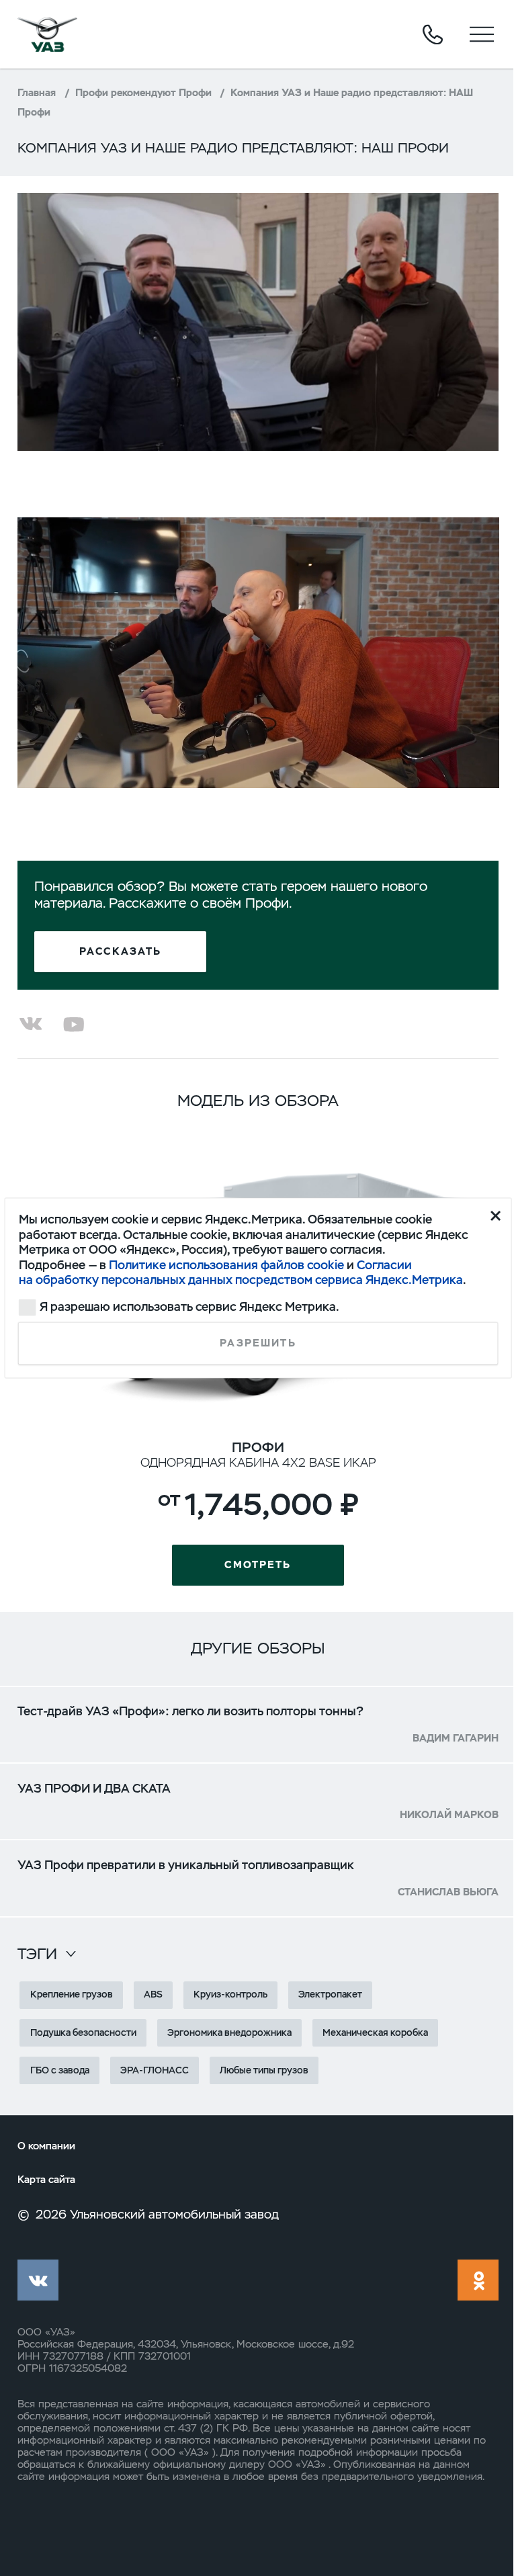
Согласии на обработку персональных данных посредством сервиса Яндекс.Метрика (241, 1272)
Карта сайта (46, 2180)
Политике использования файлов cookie (226, 1264)
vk (38, 2280)
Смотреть (258, 1565)
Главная (37, 93)
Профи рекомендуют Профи (143, 93)
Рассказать (121, 951)
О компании (46, 2146)
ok (478, 2280)
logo (48, 34)
